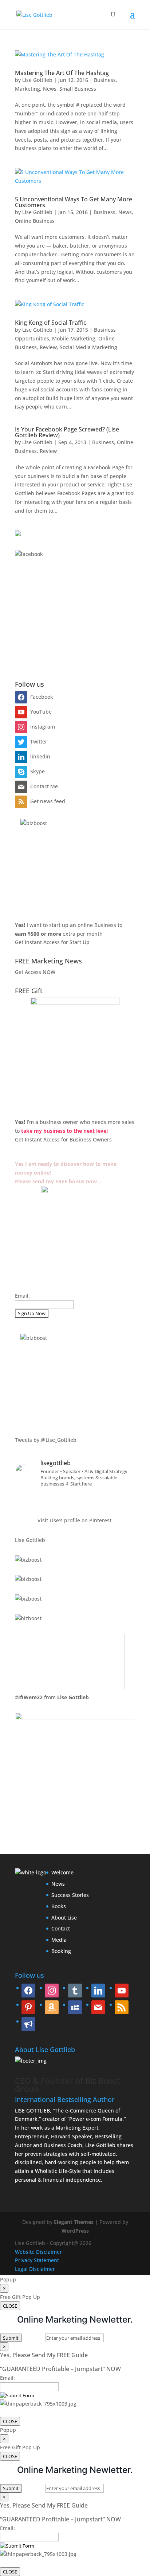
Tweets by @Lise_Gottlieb (46, 1440)
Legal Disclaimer (35, 2269)
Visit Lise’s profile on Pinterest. (75, 1520)
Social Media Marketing (88, 347)
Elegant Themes (74, 2222)
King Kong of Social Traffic (51, 323)
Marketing (27, 89)
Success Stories (70, 1895)
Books (59, 1906)
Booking (61, 1951)
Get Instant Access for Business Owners (63, 1139)
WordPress (75, 2231)
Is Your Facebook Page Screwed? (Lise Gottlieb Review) (67, 432)
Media (59, 1940)
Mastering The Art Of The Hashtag (62, 73)
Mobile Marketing (74, 338)
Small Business (78, 89)
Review (48, 347)
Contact (61, 1928)
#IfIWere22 (29, 1697)
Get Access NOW (35, 972)
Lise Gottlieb (37, 80)
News (50, 89)
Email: (22, 1296)
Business (105, 80)
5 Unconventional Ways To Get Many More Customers (74, 202)
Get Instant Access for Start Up (52, 942)
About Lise (64, 1918)
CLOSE (10, 2306)
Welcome (62, 1872)
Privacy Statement (37, 2260)
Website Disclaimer (38, 2252)
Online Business (35, 221)
